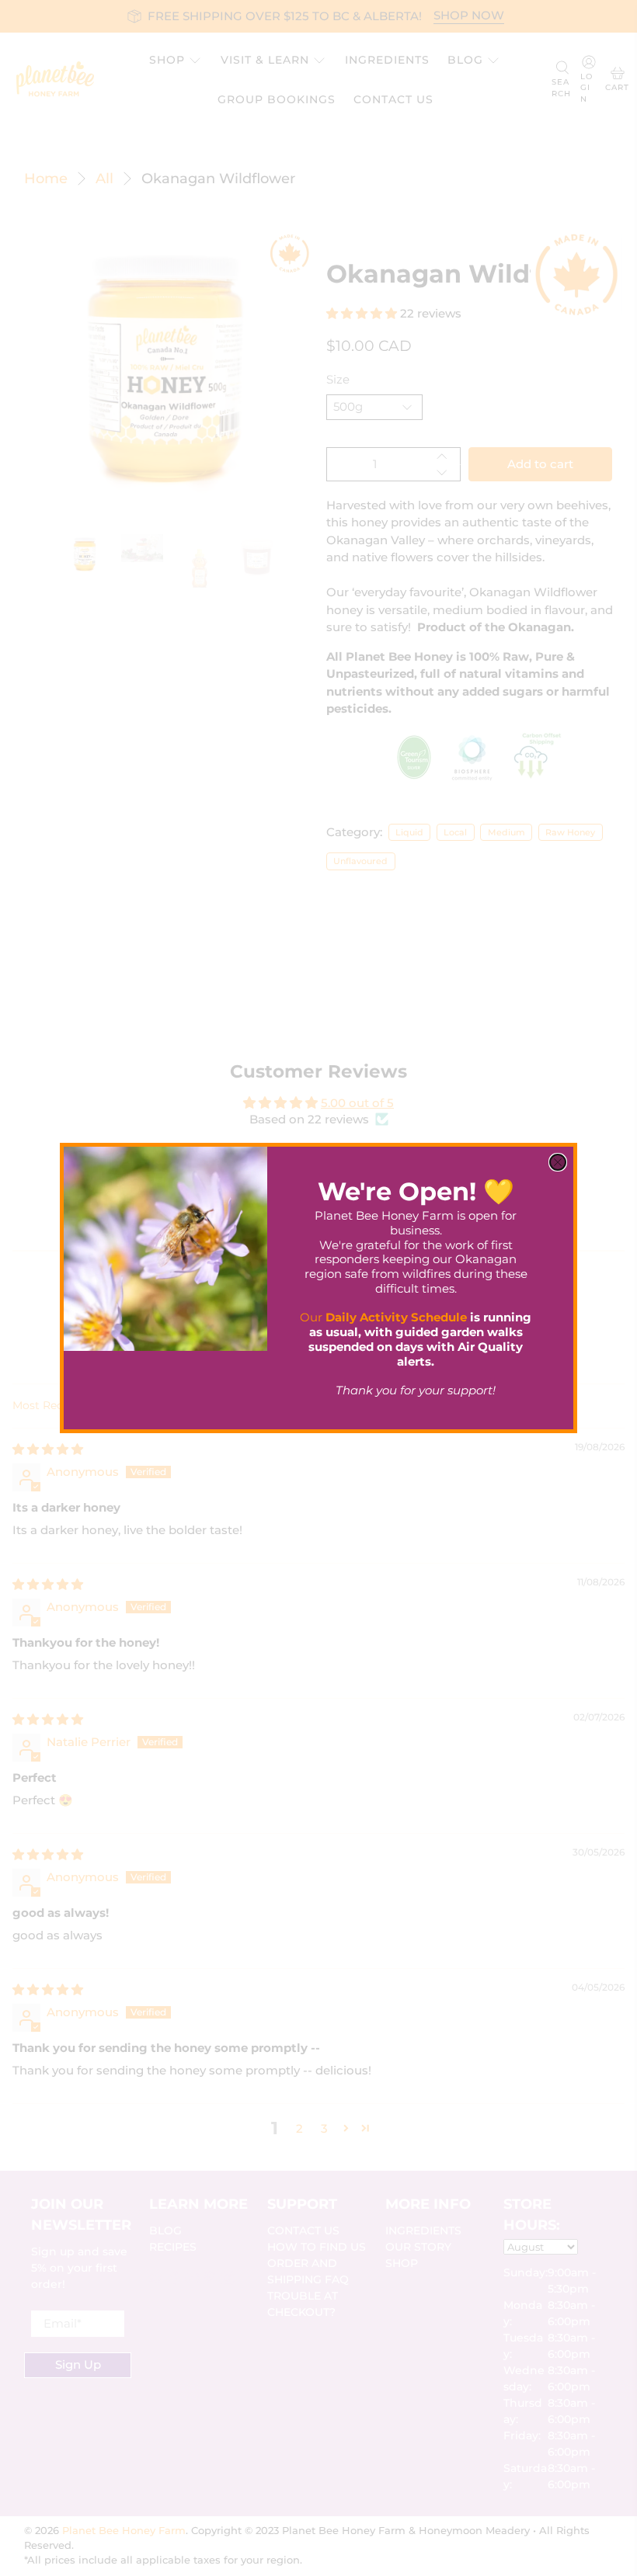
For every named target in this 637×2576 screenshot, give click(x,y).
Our (383, 1317)
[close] (558, 1162)
